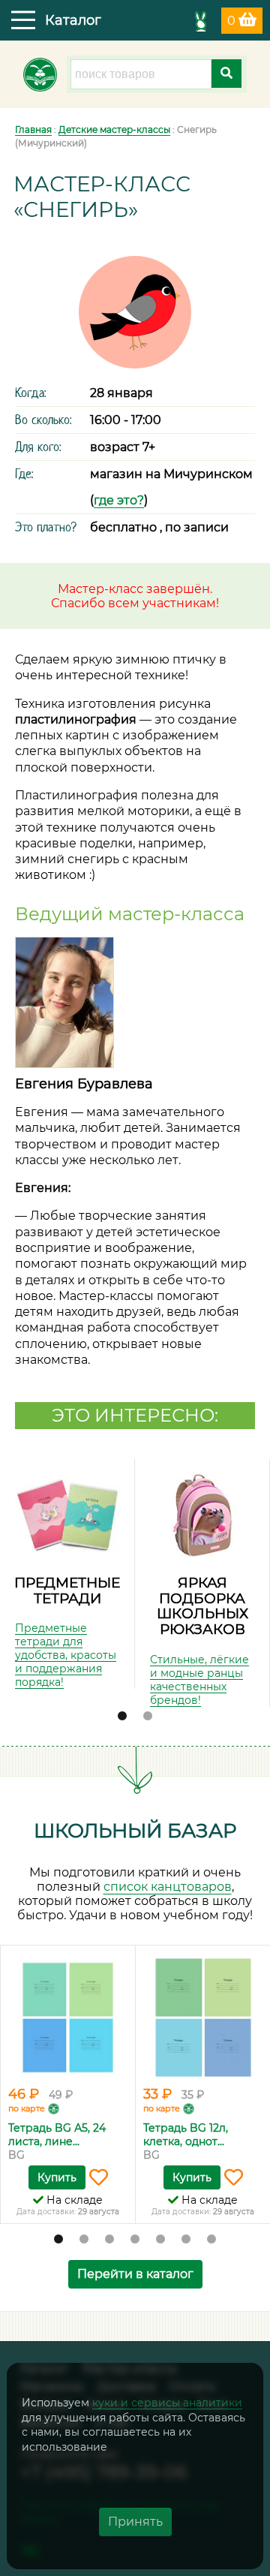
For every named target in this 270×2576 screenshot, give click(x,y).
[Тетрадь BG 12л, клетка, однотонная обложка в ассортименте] (203, 2018)
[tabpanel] (67, 1574)
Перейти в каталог (135, 2274)
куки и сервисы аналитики (167, 2403)
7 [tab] (211, 2240)
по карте (27, 2108)
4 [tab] (135, 2240)
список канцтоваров (168, 1887)
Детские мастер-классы (114, 129)
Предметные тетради (67, 1590)
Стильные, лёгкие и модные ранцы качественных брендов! (199, 1680)
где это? (119, 500)
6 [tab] (186, 2240)
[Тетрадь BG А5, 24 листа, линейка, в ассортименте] (68, 2018)
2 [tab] (148, 1717)
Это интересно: (135, 1415)
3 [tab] (109, 2240)
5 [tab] (160, 2240)
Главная (33, 129)
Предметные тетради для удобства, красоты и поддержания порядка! (66, 1655)
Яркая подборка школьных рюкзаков (202, 1606)
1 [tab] (122, 1717)
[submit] (226, 74)
